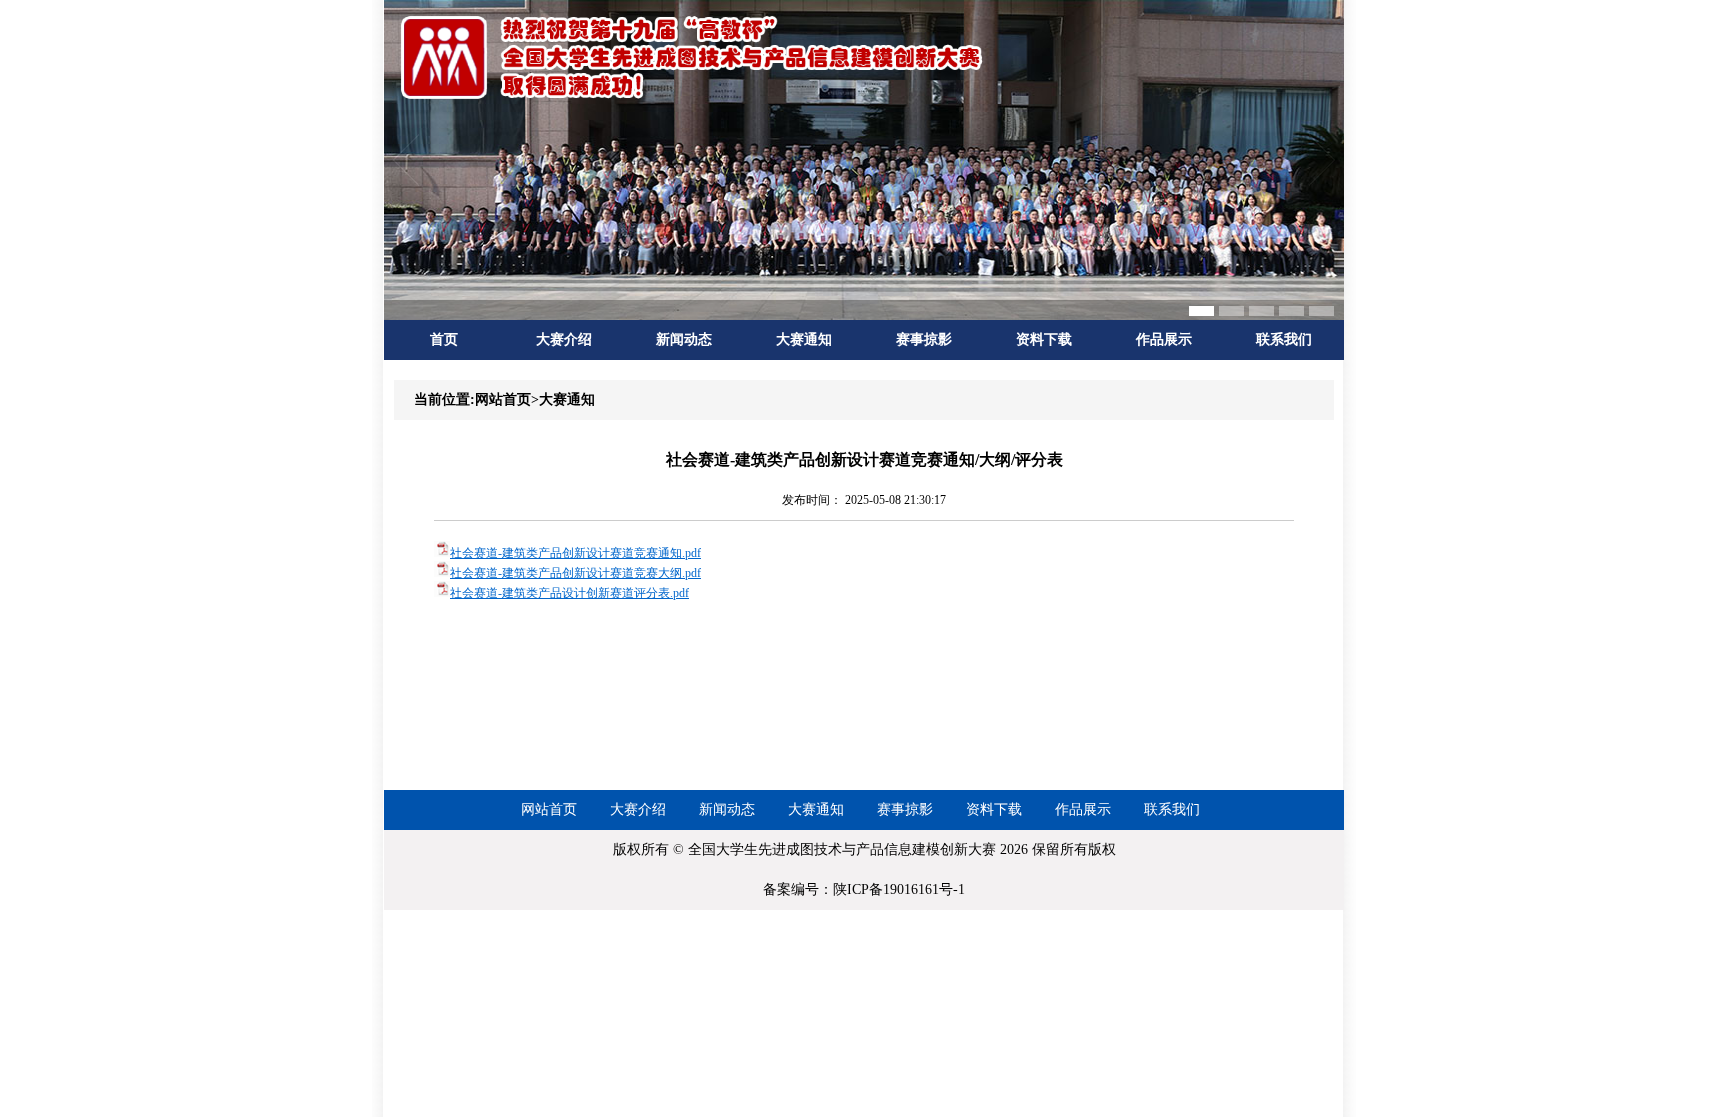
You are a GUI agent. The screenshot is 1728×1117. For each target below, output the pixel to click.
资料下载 (1044, 339)
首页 (444, 339)
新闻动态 (684, 339)
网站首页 (549, 809)
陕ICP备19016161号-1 (899, 889)
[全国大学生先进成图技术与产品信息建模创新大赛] (694, 97)
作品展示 (1164, 339)
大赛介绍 (564, 339)
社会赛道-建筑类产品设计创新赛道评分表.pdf (569, 593)
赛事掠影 (924, 339)
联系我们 (1284, 339)
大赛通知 (804, 339)
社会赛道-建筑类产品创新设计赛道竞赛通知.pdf (575, 553)
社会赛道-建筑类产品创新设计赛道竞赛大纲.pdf (575, 573)
